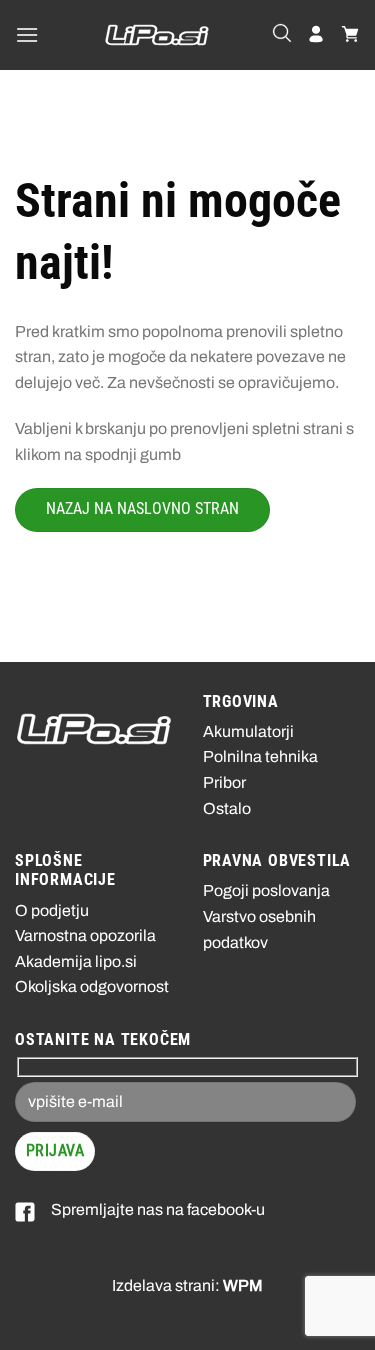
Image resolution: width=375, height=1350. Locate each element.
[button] (27, 34)
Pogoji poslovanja (266, 890)
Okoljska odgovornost (92, 986)
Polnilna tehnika (260, 756)
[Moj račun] (316, 35)
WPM (243, 1285)
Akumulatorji (248, 731)
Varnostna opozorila (85, 935)
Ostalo (227, 808)
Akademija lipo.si (76, 961)
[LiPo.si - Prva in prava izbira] (157, 35)
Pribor (224, 782)
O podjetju (52, 910)
